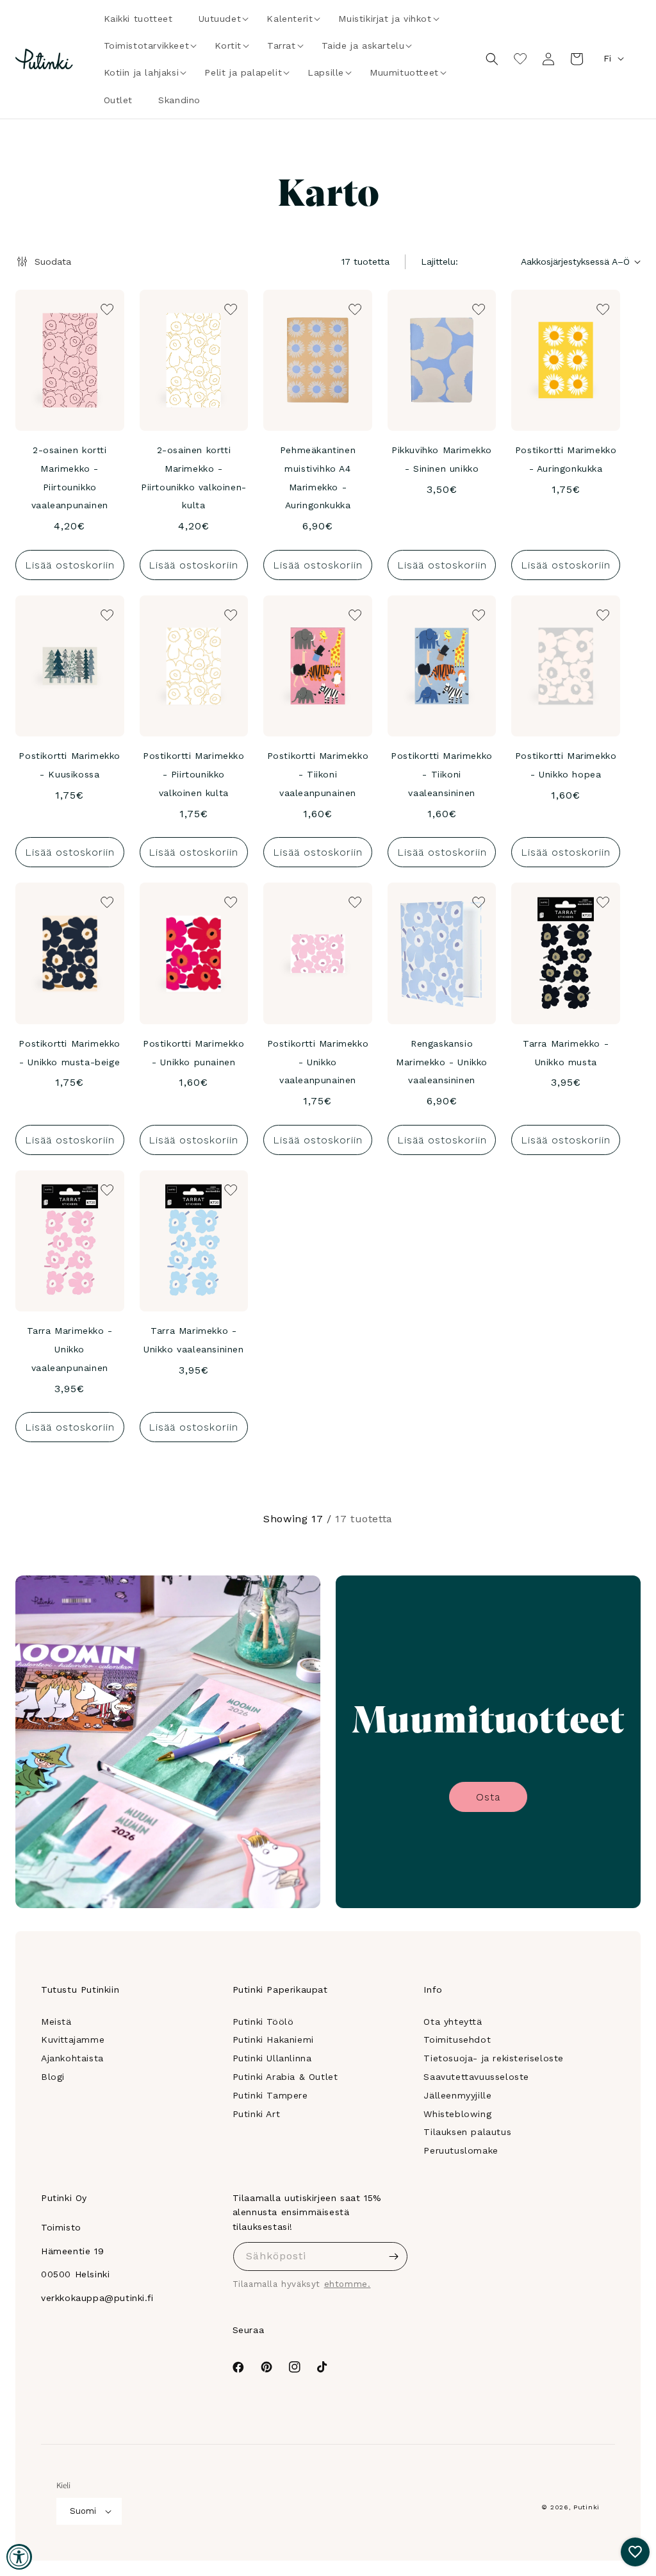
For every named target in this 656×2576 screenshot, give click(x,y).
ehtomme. (348, 2284)
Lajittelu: (439, 262)
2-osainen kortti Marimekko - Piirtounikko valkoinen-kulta (194, 478)
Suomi (83, 2511)
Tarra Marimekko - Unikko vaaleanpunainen (70, 1349)
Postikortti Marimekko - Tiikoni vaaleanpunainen (318, 774)
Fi (607, 58)
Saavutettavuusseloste (476, 2077)
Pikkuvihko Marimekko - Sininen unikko (442, 459)
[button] (220, 19)
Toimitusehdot (457, 2040)
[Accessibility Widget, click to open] (19, 2557)
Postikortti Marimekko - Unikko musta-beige (70, 1053)
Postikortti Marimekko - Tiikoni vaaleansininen (442, 774)
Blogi (53, 2077)
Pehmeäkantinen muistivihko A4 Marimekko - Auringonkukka (318, 478)
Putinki (586, 2507)
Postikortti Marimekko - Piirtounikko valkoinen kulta (194, 774)
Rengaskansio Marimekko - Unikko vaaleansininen (442, 1062)
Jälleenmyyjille (457, 2095)
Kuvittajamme (73, 2040)
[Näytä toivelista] (520, 59)
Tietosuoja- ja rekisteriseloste (494, 2058)
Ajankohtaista (72, 2058)
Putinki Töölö (263, 2022)
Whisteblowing (457, 2114)
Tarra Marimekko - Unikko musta (566, 1053)
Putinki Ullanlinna (272, 2058)
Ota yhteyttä (453, 2022)
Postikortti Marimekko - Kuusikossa (70, 765)
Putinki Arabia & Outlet (285, 2077)
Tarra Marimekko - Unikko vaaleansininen (194, 1340)
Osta (488, 1797)
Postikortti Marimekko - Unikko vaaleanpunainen (318, 1062)
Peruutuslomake (461, 2150)
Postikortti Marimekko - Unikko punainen (194, 1053)
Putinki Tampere (270, 2095)
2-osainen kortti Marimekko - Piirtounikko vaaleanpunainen (70, 478)
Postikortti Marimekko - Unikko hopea (566, 765)
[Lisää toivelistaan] (106, 308)
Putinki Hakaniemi (273, 2040)
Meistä (56, 2022)
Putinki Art (257, 2114)
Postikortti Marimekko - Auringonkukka (566, 459)
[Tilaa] (393, 2256)
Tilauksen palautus (467, 2132)
